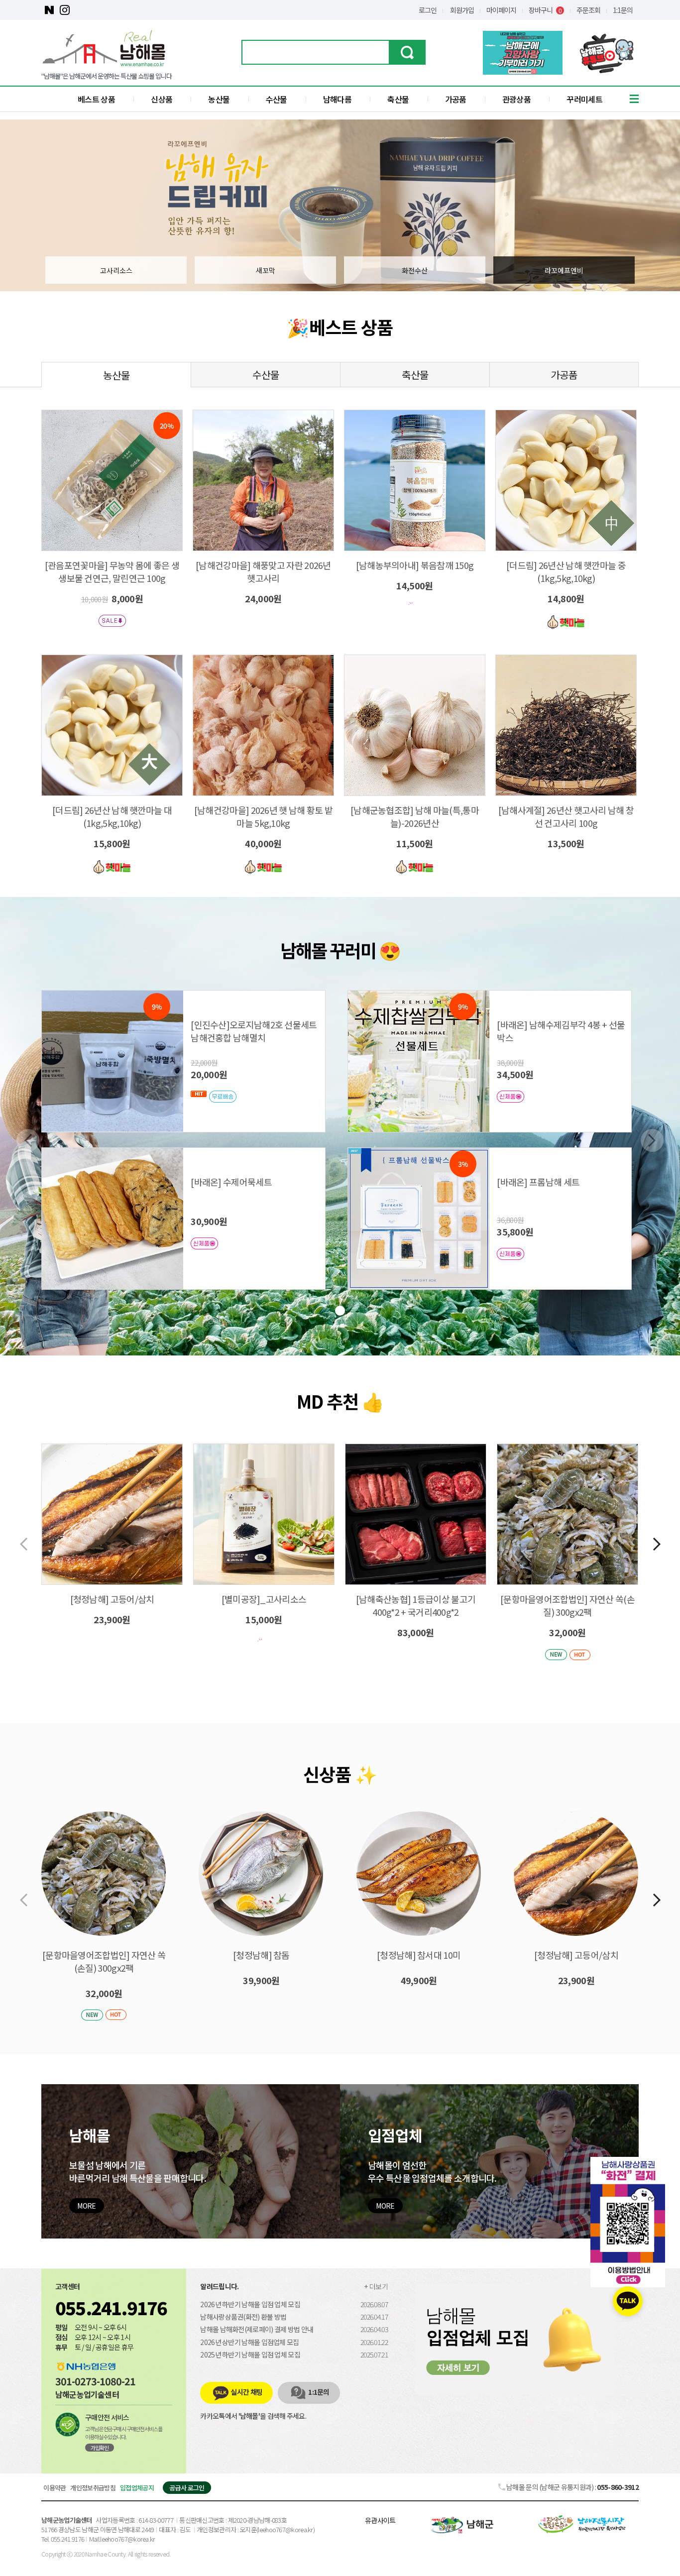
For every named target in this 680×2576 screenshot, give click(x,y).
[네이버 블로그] (49, 10)
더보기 (379, 2286)
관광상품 (516, 99)
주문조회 (588, 10)
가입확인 (100, 2448)
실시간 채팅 (246, 2392)
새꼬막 (266, 270)
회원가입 (462, 10)
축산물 (398, 99)
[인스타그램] (64, 10)
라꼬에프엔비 (564, 270)
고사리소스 (116, 270)
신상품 (162, 99)
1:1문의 (623, 10)
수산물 (277, 99)
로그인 (428, 10)
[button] (657, 1544)
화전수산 (415, 270)
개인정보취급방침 (93, 2488)
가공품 (456, 99)
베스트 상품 (96, 99)
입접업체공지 (137, 2488)
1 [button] (340, 1311)
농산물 (219, 99)
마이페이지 (501, 10)
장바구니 (545, 10)
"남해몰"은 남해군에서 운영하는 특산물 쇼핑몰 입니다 (107, 76)
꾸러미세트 (584, 99)
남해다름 (337, 99)
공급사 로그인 (187, 2488)
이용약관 (55, 2488)
